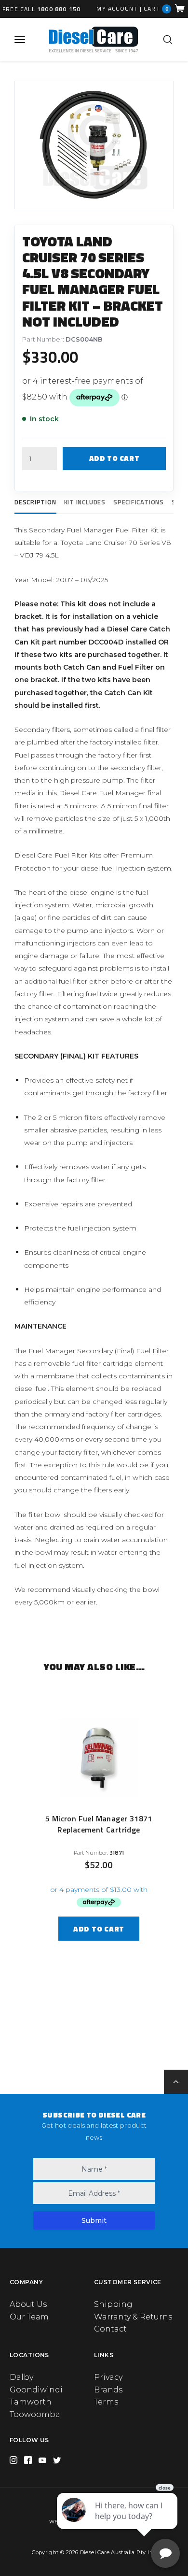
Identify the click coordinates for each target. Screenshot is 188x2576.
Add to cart (114, 458)
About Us (28, 2304)
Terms (106, 2402)
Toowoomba (35, 2414)
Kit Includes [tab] (85, 502)
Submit (94, 2220)
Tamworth (31, 2402)
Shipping (113, 2304)
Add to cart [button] (99, 1929)
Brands (108, 2390)
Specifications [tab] (139, 502)
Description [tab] (35, 502)
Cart (156, 8)
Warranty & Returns (133, 2317)
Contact (110, 2329)
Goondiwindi (36, 2390)
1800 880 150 (59, 9)
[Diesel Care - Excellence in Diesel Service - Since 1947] (94, 39)
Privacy (108, 2377)
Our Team (29, 2317)
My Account (117, 9)
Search (168, 40)
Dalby (21, 2377)
